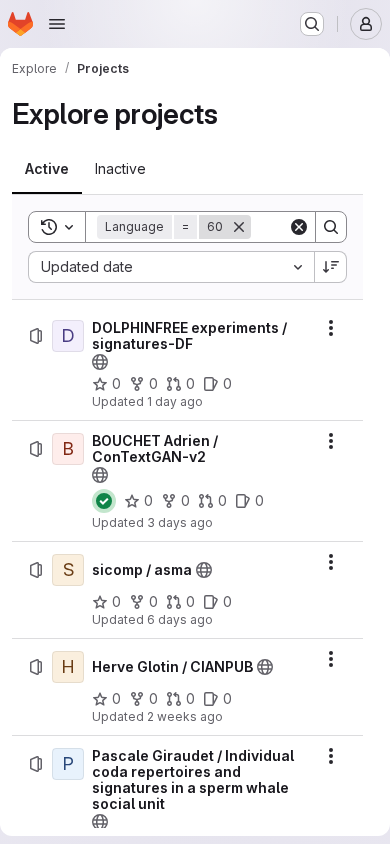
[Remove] (239, 227)
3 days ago (180, 522)
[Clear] (299, 227)
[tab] (47, 169)
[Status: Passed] (104, 501)
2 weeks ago (185, 716)
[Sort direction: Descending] (331, 267)
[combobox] (171, 267)
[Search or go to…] (312, 24)
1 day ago (175, 401)
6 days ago (180, 619)
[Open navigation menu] (57, 24)
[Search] (331, 227)
